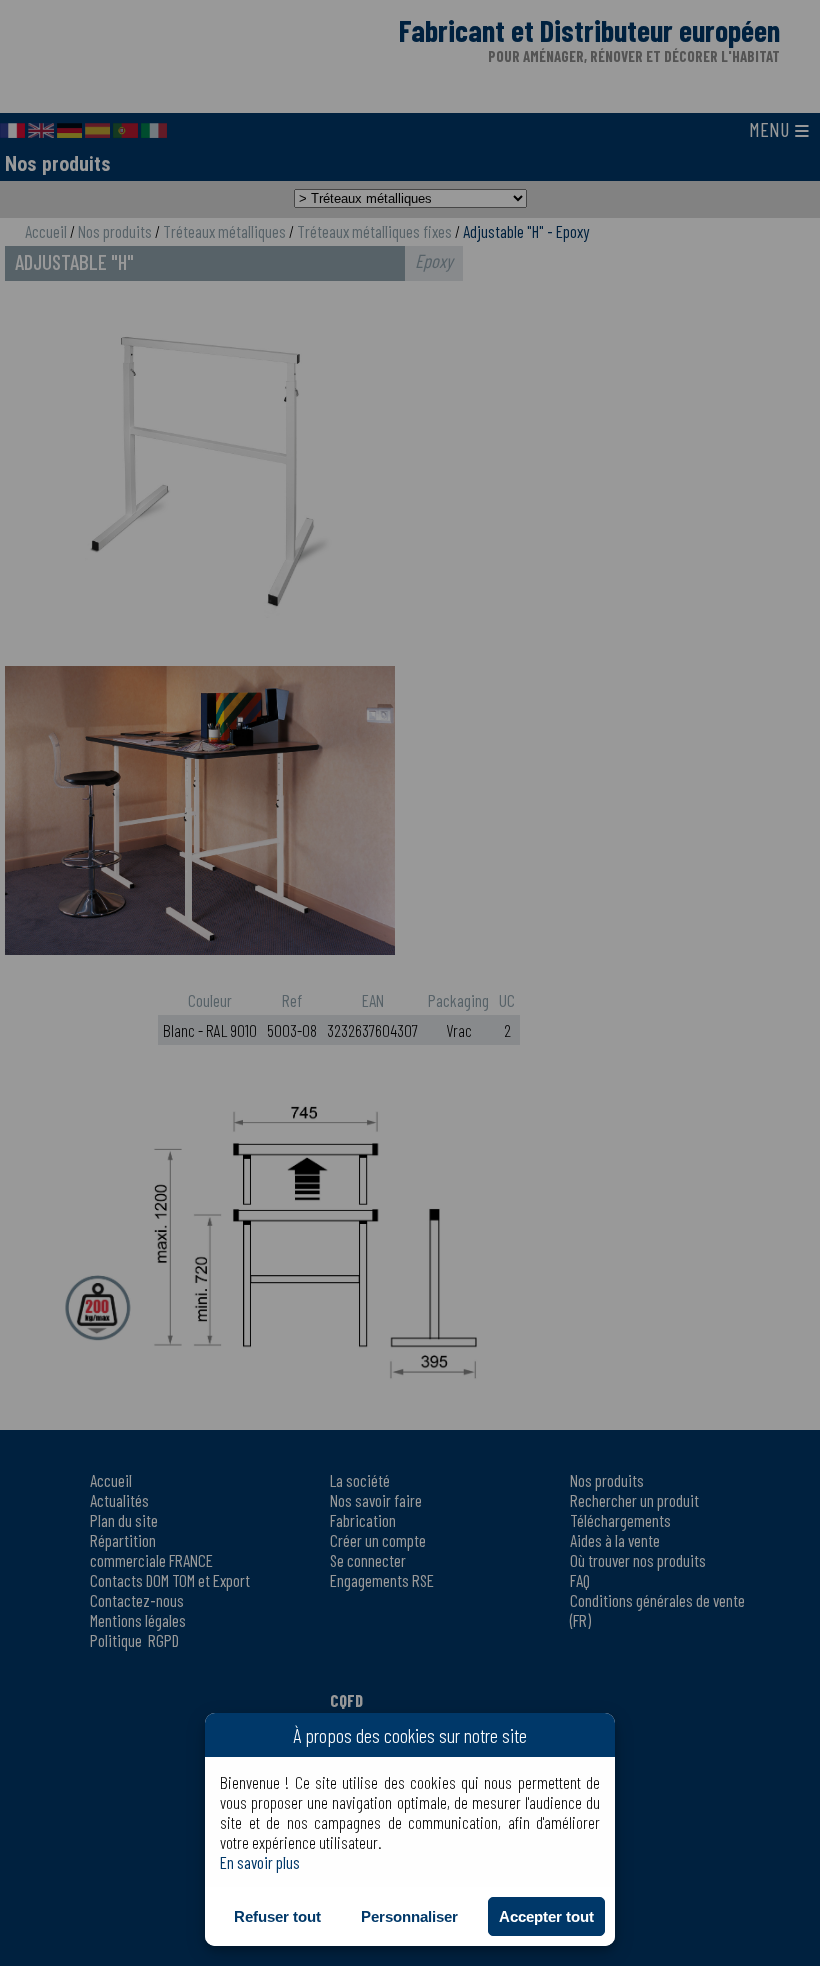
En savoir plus (260, 1862)
